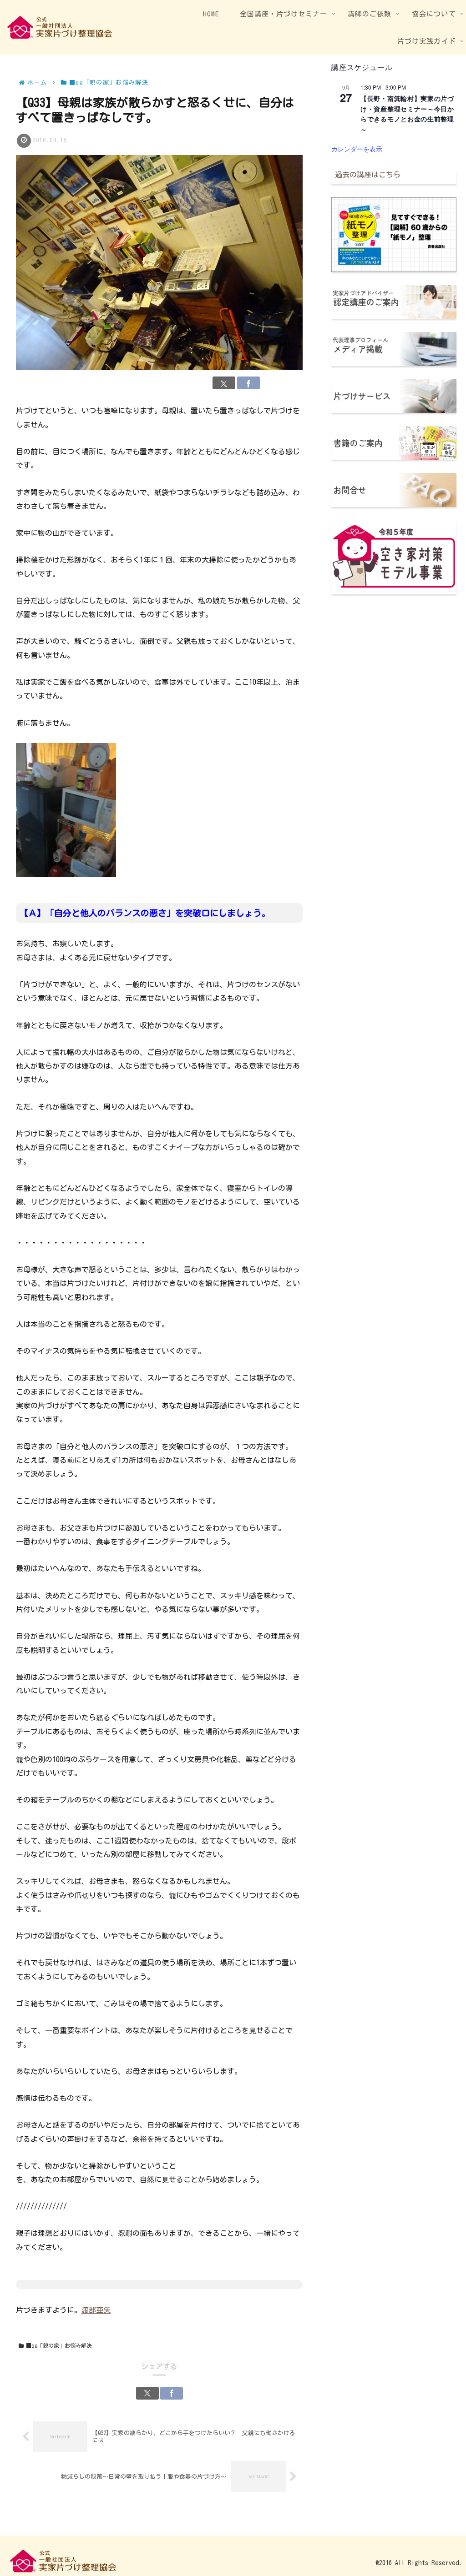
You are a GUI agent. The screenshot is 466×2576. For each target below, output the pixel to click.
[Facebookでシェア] (248, 383)
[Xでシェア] (224, 383)
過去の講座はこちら (368, 175)
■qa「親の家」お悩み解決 (59, 2345)
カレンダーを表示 (357, 149)
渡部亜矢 (96, 2310)
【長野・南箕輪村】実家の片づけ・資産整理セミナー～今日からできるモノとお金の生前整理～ (407, 114)
